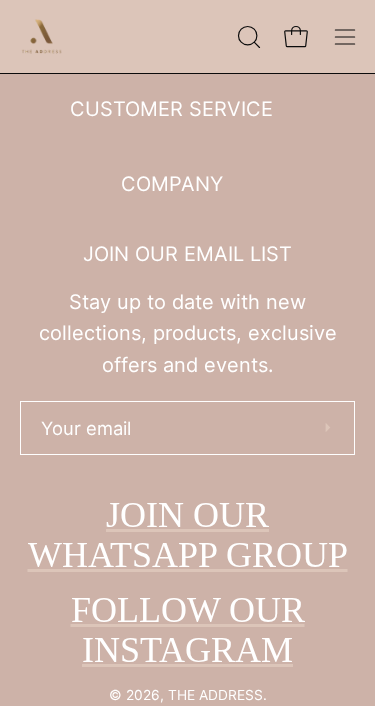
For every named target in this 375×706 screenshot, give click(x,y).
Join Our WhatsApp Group (188, 535)
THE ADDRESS (215, 695)
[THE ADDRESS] (45, 36)
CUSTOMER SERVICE (171, 109)
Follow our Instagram (188, 630)
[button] (247, 37)
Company (172, 184)
